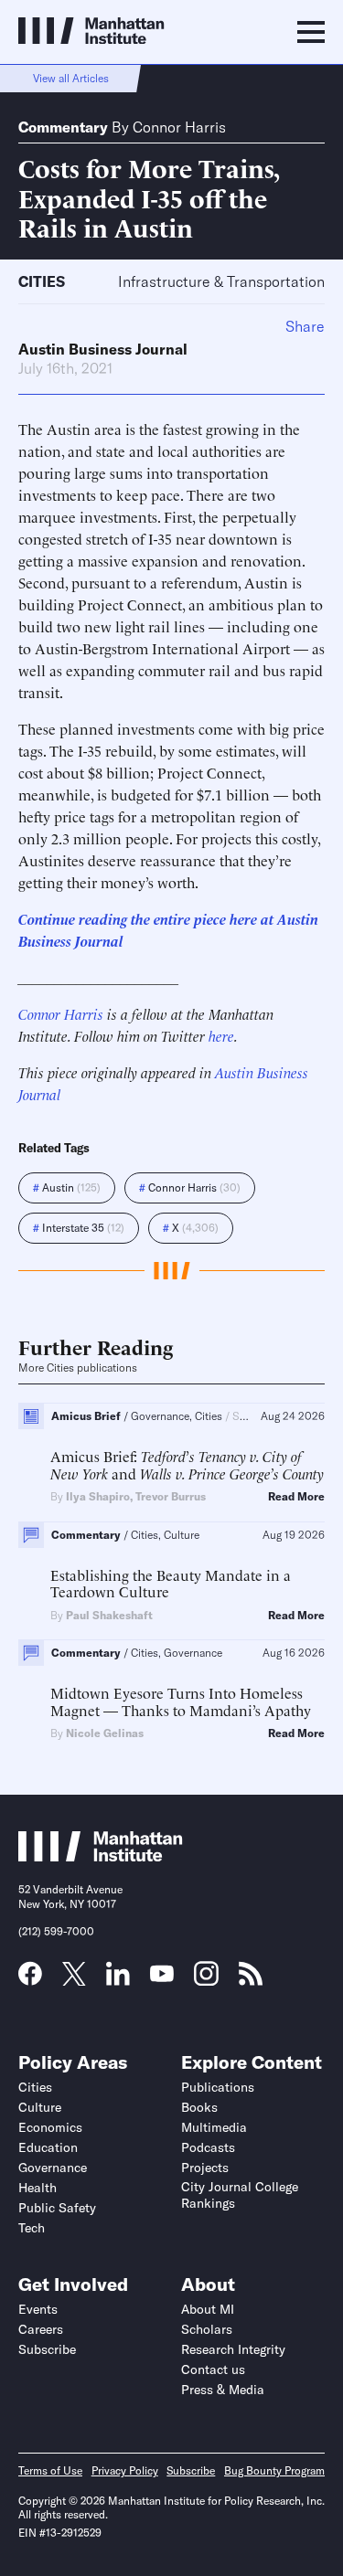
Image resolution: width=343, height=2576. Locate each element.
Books (199, 2107)
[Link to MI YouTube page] (162, 1976)
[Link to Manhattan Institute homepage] (101, 1856)
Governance (53, 2168)
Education (48, 2147)
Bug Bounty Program (274, 2470)
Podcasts (208, 2147)
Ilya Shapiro (98, 1496)
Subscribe (47, 2349)
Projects (205, 2168)
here (221, 1035)
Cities (42, 281)
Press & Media (223, 2390)
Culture (40, 2107)
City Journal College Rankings (240, 2195)
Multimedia (214, 2127)
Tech (32, 2228)
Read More (296, 1497)
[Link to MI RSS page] (251, 1979)
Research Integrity (233, 2349)
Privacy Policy (125, 2470)
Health (38, 2188)
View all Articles (71, 78)
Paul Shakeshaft (109, 1615)
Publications (218, 2087)
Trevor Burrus (171, 1496)
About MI (208, 2309)
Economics (50, 2127)
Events (38, 2309)
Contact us (213, 2369)
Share (305, 326)
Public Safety (57, 2208)
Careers (41, 2329)
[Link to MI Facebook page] (30, 1979)
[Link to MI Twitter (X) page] (74, 1979)
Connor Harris (179, 127)
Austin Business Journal (103, 349)
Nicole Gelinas (105, 1733)
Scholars (207, 2329)
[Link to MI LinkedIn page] (118, 1979)
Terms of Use (50, 2470)
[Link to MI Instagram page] (206, 1980)
